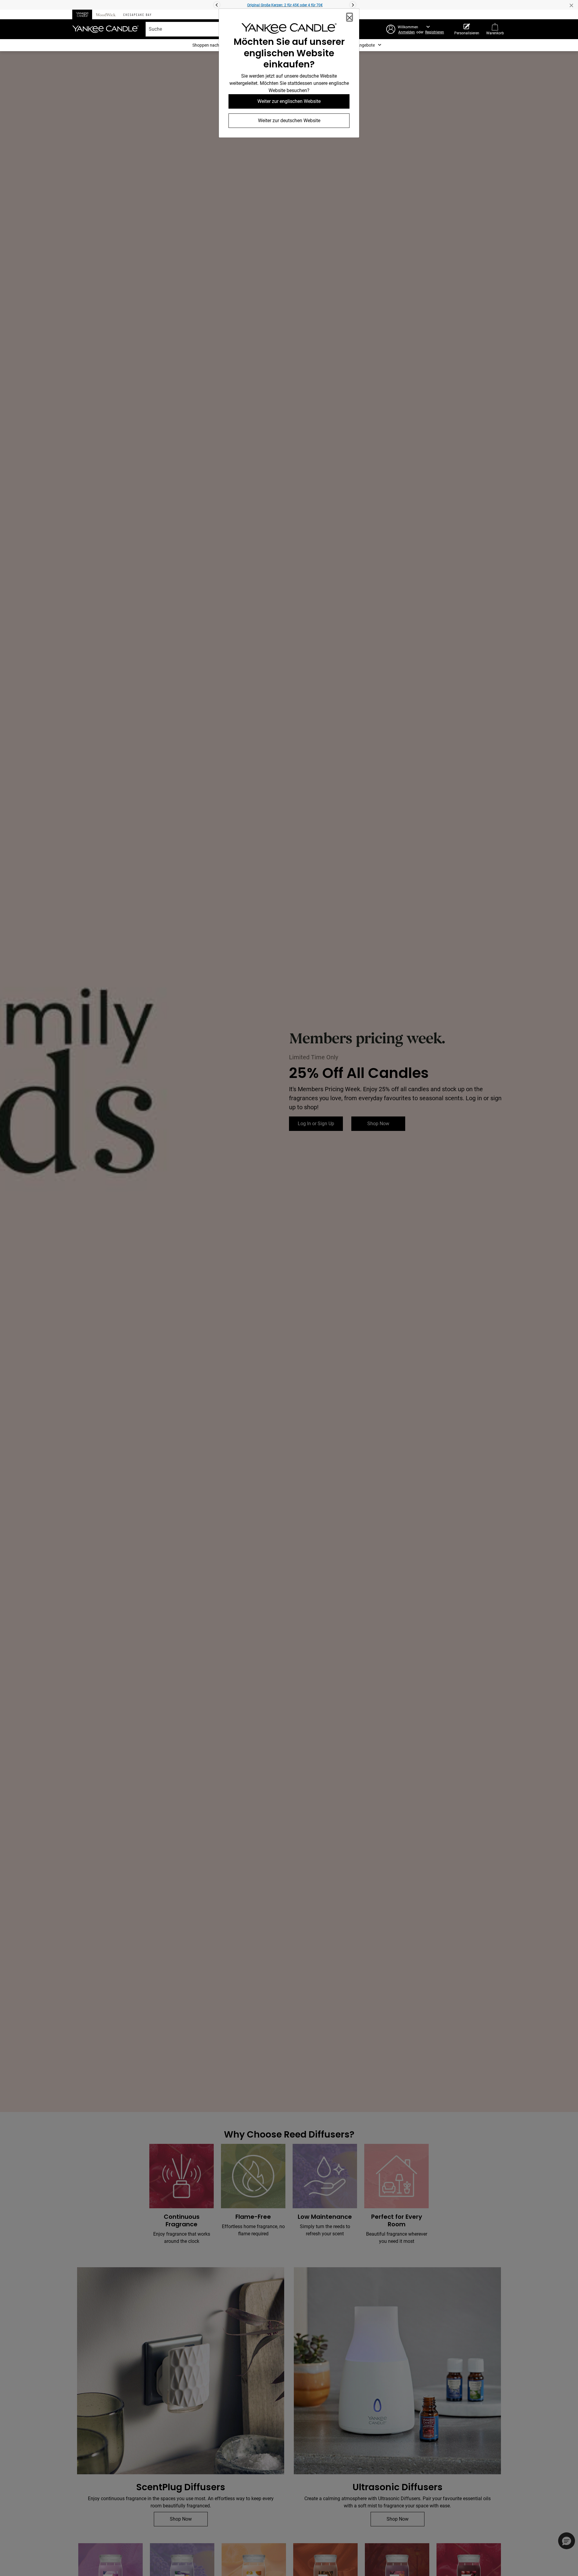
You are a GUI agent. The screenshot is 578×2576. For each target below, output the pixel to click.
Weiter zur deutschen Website (289, 121)
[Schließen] (350, 17)
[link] (289, 30)
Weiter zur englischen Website (289, 101)
